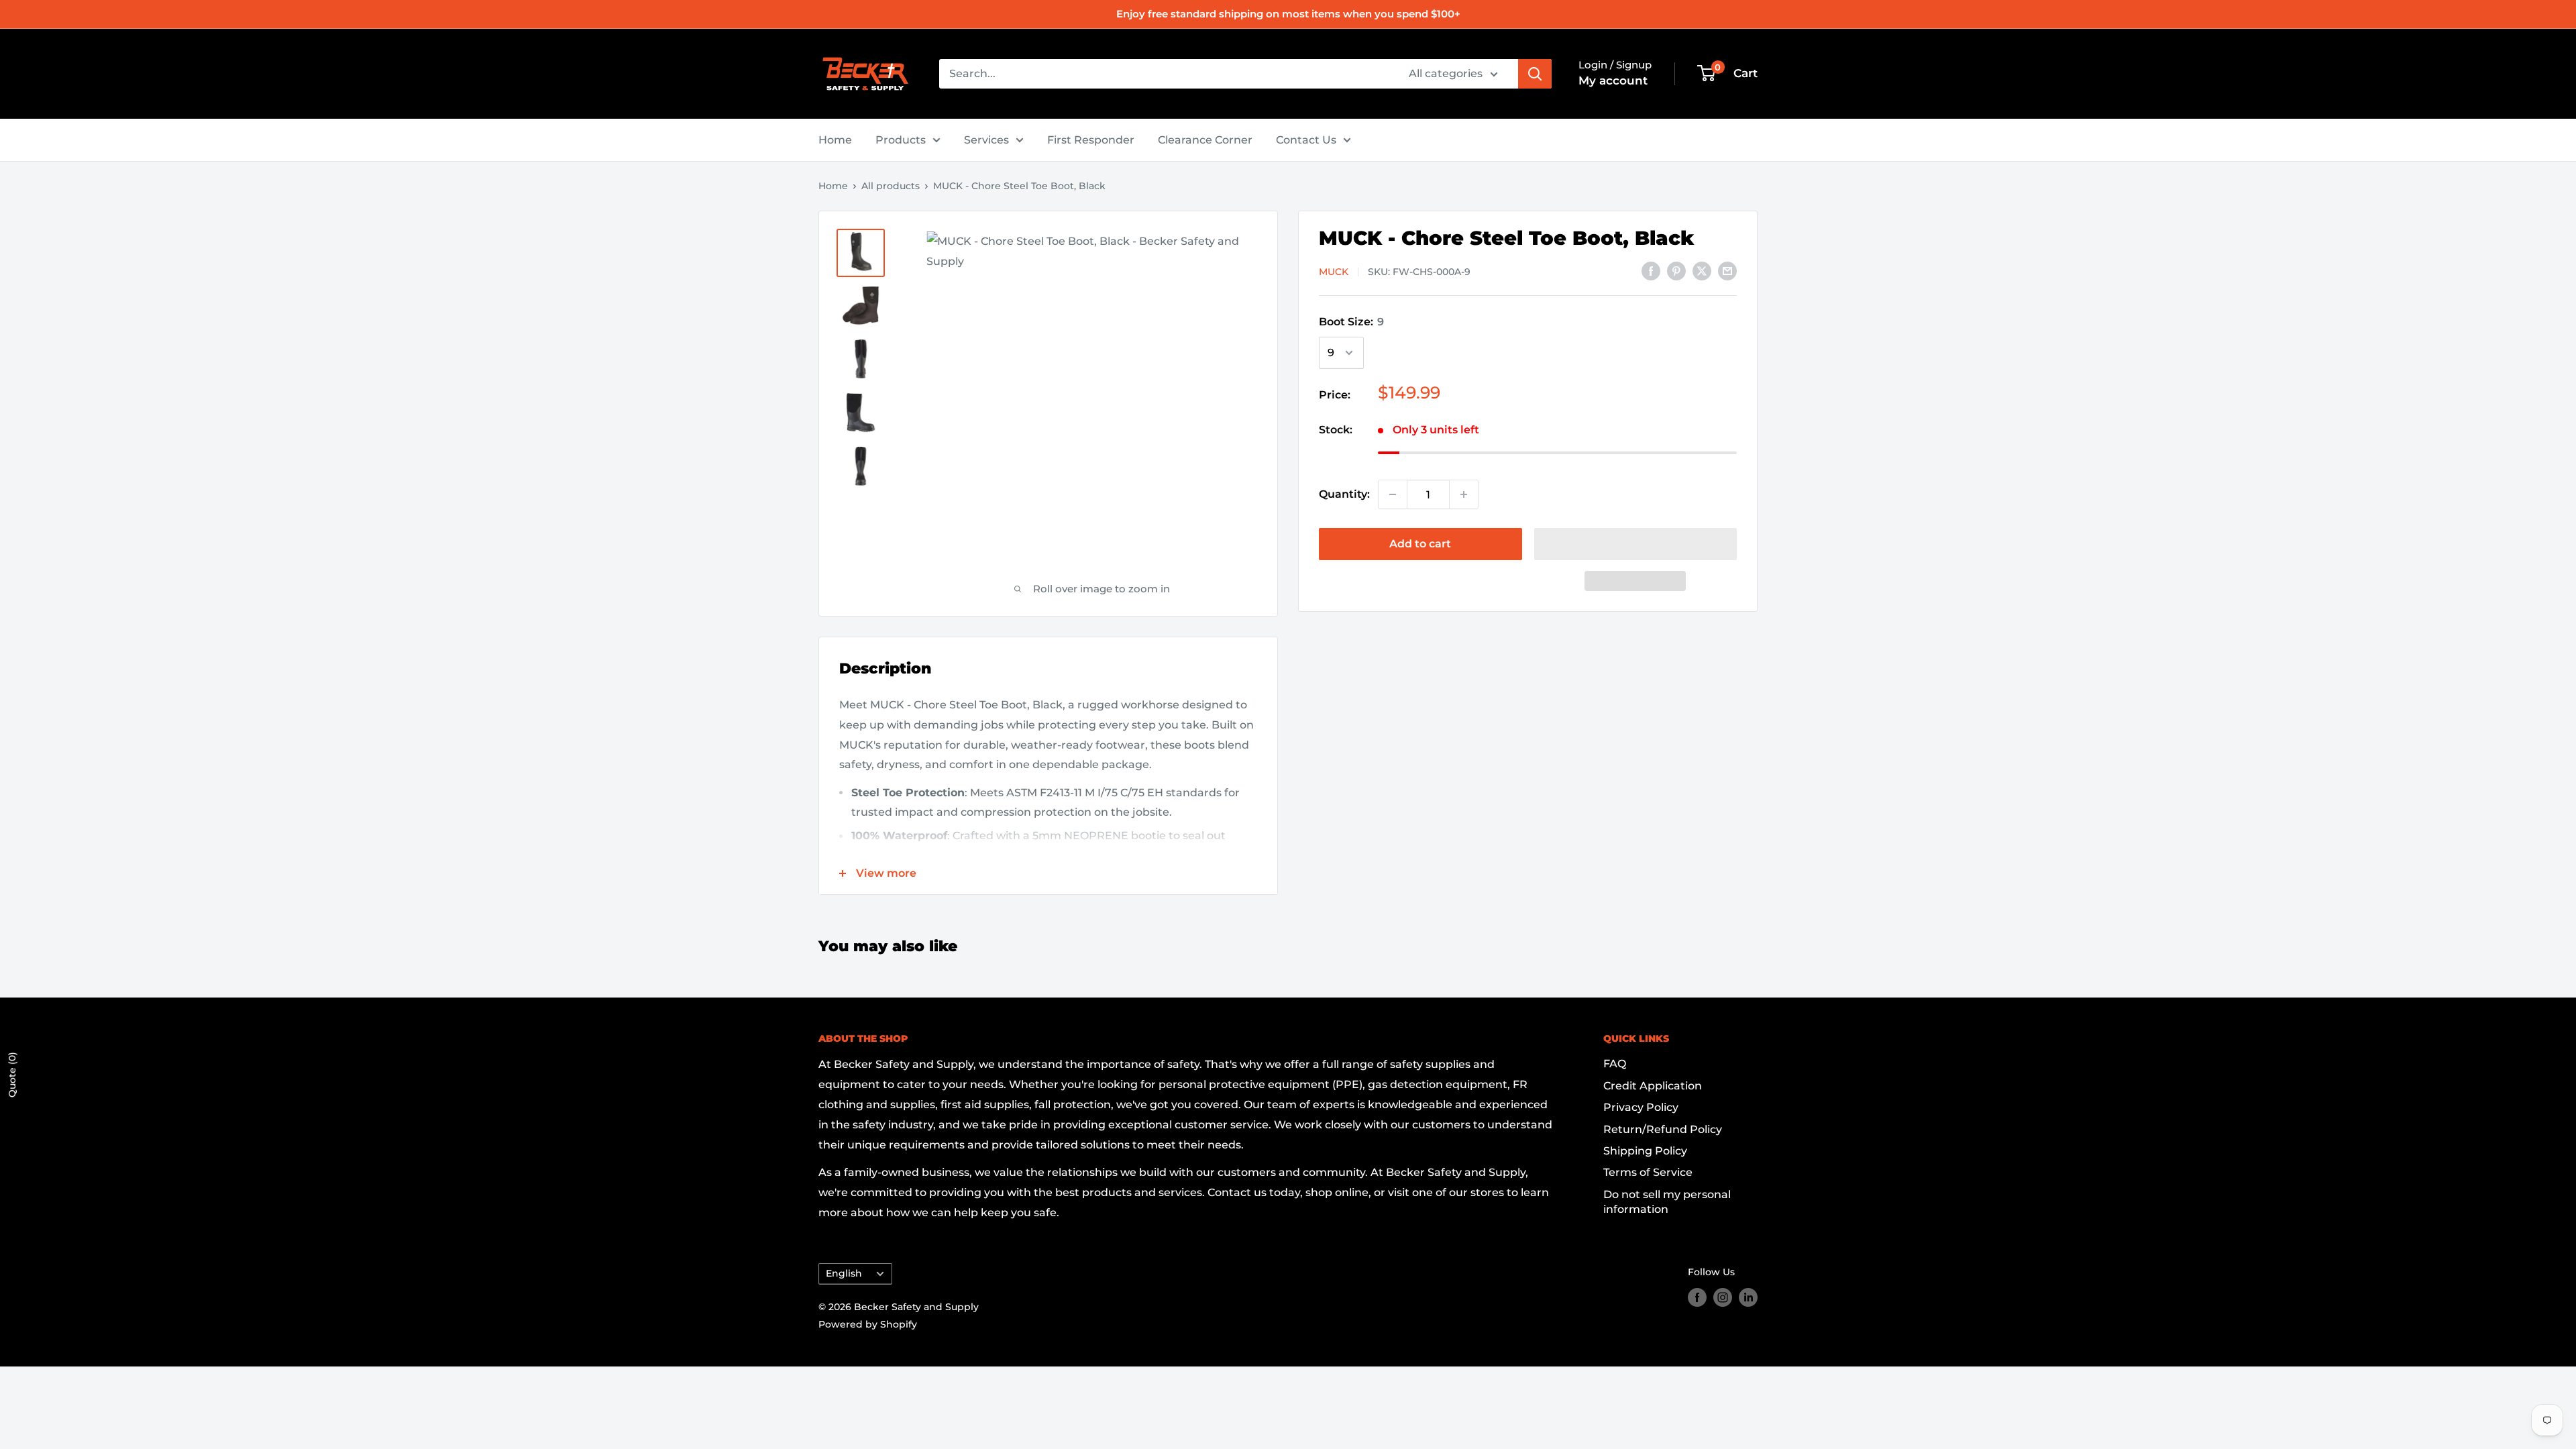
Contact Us (1306, 140)
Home (835, 140)
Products (901, 140)
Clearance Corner (1205, 140)
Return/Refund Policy (1663, 1129)
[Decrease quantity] (1393, 494)
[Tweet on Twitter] (1702, 270)
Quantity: (1344, 494)
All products (891, 186)
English (844, 1273)
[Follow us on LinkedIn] (1748, 1297)
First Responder (1091, 140)
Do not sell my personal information (1667, 1202)
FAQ (1615, 1064)
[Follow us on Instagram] (1723, 1297)
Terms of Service (1648, 1172)
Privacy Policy (1641, 1107)
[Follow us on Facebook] (1697, 1297)
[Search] (1535, 74)
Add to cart (1420, 544)
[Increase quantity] (1464, 494)
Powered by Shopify (868, 1324)
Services (986, 140)
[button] (1636, 544)
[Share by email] (1727, 270)
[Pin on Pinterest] (1676, 270)
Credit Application (1653, 1086)
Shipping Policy (1645, 1151)
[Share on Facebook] (1651, 270)
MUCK (1334, 272)
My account (1613, 80)
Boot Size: (1351, 322)
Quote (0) (12, 1075)
